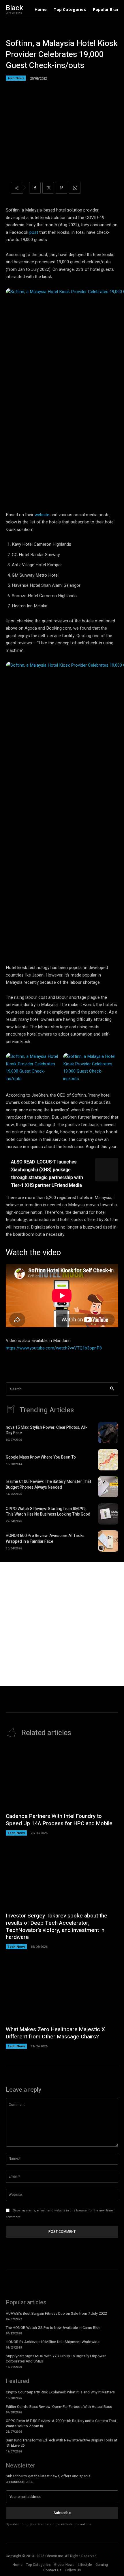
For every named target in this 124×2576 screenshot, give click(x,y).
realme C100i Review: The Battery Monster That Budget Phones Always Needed (48, 1484)
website (42, 515)
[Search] (112, 1389)
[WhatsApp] (75, 188)
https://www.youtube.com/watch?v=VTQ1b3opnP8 (54, 1348)
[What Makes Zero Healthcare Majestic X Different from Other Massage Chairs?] (62, 1991)
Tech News (16, 78)
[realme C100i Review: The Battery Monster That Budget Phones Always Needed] (108, 1487)
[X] (48, 188)
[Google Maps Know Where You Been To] (108, 1460)
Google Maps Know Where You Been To (41, 1457)
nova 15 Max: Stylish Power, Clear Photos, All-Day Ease (46, 1430)
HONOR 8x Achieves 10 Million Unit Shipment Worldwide (53, 2342)
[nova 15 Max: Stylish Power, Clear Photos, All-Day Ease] (108, 1433)
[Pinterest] (61, 188)
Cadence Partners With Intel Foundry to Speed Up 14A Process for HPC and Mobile (59, 1820)
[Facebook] (35, 188)
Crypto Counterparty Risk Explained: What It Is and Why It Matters (60, 2392)
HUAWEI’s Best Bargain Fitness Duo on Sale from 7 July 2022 (56, 2313)
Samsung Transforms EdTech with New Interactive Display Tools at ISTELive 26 (62, 2443)
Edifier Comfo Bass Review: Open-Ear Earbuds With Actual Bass (59, 2407)
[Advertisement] (62, 1624)
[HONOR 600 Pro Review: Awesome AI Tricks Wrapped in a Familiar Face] (108, 1541)
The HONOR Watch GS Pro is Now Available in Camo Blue (53, 2328)
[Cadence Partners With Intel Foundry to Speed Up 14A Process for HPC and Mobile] (62, 1777)
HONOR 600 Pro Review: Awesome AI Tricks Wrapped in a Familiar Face (45, 1539)
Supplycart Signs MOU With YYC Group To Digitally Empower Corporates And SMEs (56, 2359)
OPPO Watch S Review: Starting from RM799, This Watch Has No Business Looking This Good (48, 1512)
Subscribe (62, 2513)
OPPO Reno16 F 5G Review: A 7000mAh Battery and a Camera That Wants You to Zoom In (61, 2423)
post (34, 232)
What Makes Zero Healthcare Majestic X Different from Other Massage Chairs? (55, 2033)
